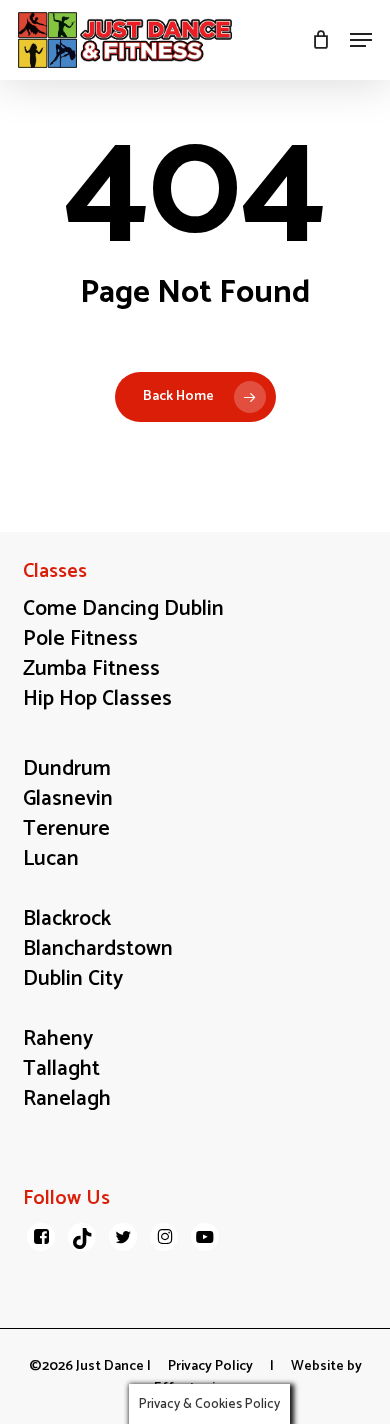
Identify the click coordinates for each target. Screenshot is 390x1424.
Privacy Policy (210, 1366)
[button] (361, 40)
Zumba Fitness (91, 669)
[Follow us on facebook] (41, 1237)
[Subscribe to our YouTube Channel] (205, 1237)
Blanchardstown (98, 949)
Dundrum (67, 769)
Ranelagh (67, 1099)
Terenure (66, 829)
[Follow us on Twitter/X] (123, 1237)
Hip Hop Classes (97, 699)
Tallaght (61, 1069)
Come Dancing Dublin (123, 609)
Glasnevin (68, 799)
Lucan (51, 859)
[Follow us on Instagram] (164, 1237)
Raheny (58, 1039)
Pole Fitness (80, 639)
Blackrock (67, 919)
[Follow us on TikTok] (82, 1237)
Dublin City (73, 979)
